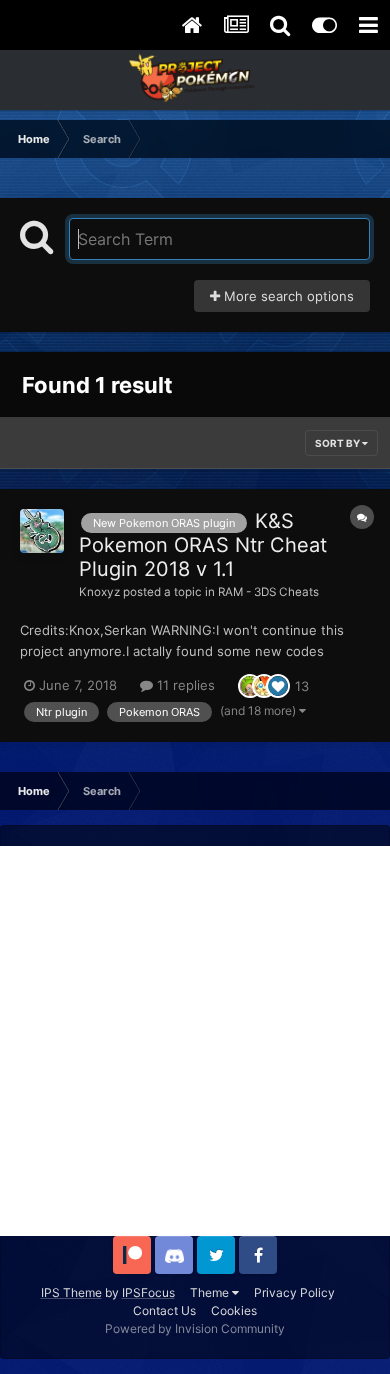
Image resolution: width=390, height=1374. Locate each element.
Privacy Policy (294, 1292)
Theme (211, 1292)
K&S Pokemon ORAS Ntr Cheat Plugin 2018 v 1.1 (203, 545)
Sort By (338, 443)
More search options (287, 296)
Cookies (234, 1310)
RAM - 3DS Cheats (268, 592)
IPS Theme (71, 1292)
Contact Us (164, 1310)
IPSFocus (148, 1292)
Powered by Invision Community (195, 1328)
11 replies (184, 685)
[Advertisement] (195, 1041)
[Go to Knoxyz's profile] (42, 531)
